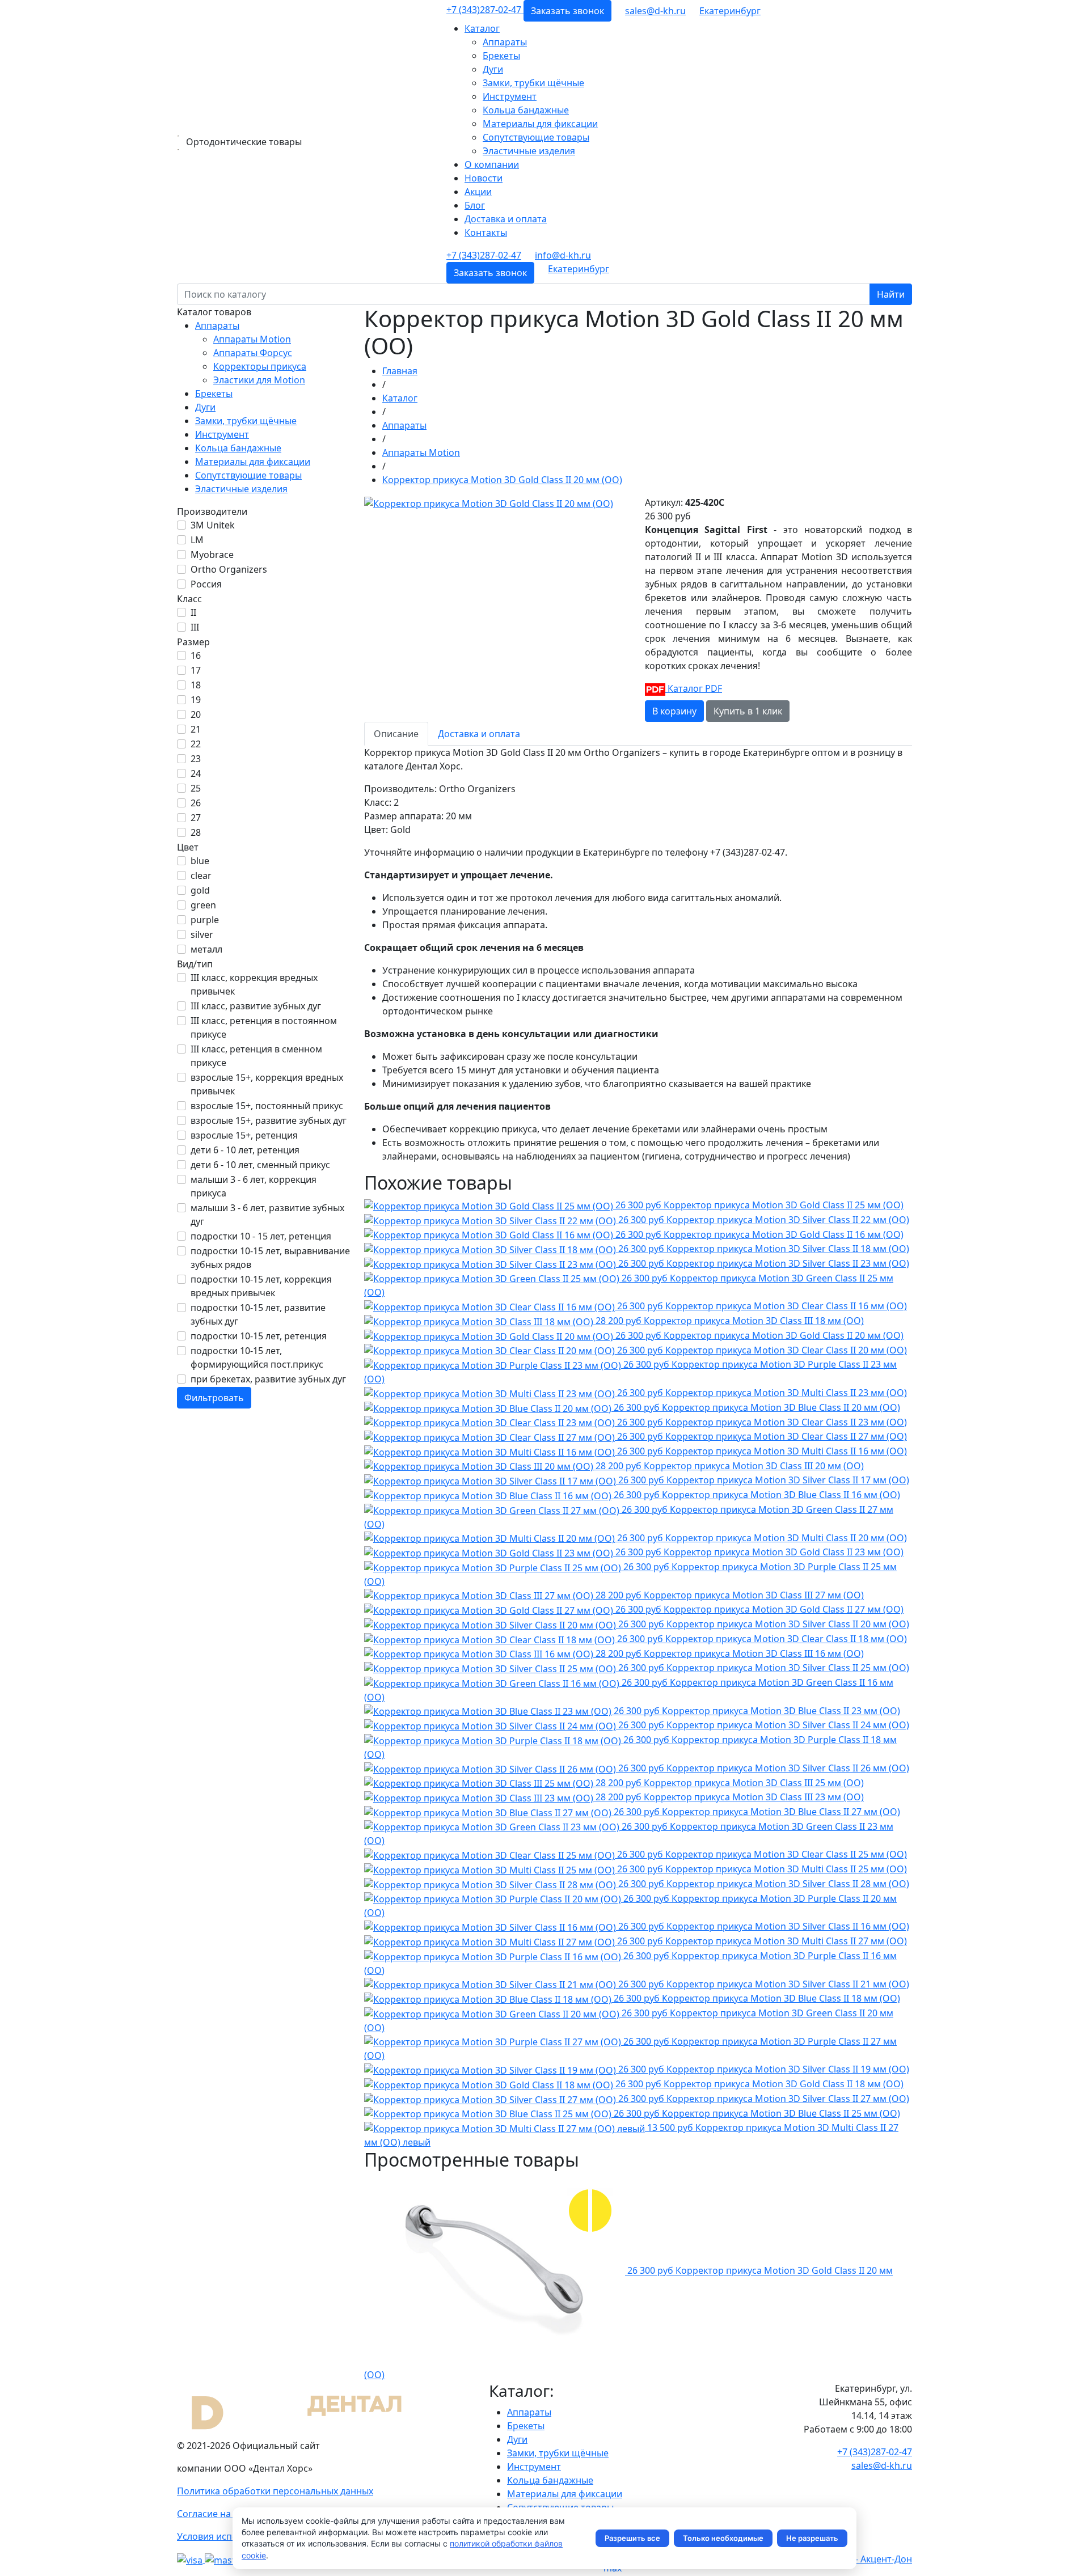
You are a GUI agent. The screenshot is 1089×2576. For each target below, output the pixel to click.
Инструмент (510, 96)
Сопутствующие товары (536, 137)
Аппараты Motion (252, 339)
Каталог (482, 28)
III (195, 627)
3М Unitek (213, 525)
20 (196, 714)
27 (196, 818)
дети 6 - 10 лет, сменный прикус (260, 1165)
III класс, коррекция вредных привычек (254, 984)
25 (196, 788)
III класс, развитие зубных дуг (256, 1006)
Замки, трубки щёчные (533, 83)
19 (196, 700)
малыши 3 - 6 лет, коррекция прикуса (254, 1186)
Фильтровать (214, 1398)
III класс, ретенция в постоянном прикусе (264, 1027)
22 (196, 744)
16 (196, 655)
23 (196, 759)
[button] (730, 11)
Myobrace (212, 555)
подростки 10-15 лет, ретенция (259, 1336)
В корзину (674, 711)
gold (200, 890)
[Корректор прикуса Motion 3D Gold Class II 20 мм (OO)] (489, 502)
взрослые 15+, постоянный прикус (267, 1106)
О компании (492, 164)
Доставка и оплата (506, 219)
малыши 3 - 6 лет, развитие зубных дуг (267, 1215)
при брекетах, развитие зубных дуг (268, 1379)
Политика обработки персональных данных (275, 2491)
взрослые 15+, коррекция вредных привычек (267, 1084)
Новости (484, 178)
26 (196, 803)
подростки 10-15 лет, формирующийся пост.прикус (257, 1357)
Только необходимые (723, 2538)
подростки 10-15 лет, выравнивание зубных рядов (270, 1258)
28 (196, 832)
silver (202, 934)
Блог (475, 205)
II (193, 612)
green (203, 905)
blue (200, 861)
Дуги (493, 69)
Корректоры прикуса (260, 366)
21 (196, 729)
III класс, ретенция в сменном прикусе (256, 1056)
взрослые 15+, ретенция (244, 1135)
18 (196, 685)
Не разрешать (812, 2538)
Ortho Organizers (229, 569)
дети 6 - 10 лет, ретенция (245, 1150)
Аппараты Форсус (253, 353)
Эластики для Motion (259, 380)
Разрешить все (632, 2538)
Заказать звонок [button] (567, 11)
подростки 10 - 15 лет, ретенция (261, 1236)
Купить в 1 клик (748, 711)
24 (196, 773)
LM (197, 540)
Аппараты (505, 42)
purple (205, 920)
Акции (478, 192)
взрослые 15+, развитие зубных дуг (269, 1120)
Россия (206, 584)
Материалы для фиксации (540, 124)
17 (196, 670)
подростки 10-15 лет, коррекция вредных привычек (261, 1286)
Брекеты (501, 56)
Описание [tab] (396, 734)
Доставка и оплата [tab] (479, 734)
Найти (891, 294)
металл (206, 949)
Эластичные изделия (529, 151)
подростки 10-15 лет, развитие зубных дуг (258, 1314)
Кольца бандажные (526, 110)
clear (201, 875)
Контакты (486, 232)
